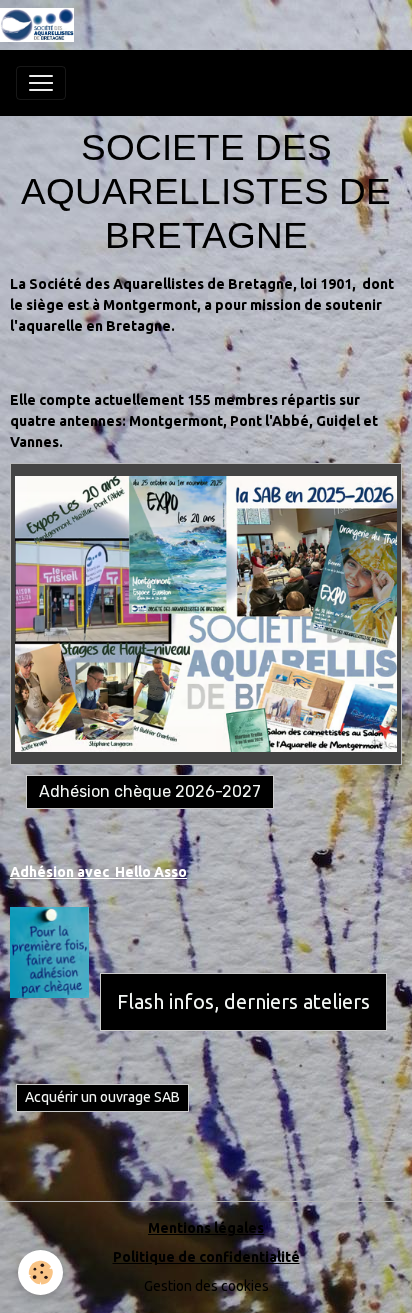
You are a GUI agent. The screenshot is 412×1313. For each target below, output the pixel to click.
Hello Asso (151, 872)
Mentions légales (206, 1228)
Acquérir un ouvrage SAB (102, 1097)
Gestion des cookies (206, 1286)
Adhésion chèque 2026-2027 (150, 791)
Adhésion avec (62, 872)
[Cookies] (40, 1272)
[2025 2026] (206, 614)
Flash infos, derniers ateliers (243, 1001)
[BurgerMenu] (41, 83)
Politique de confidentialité (206, 1257)
